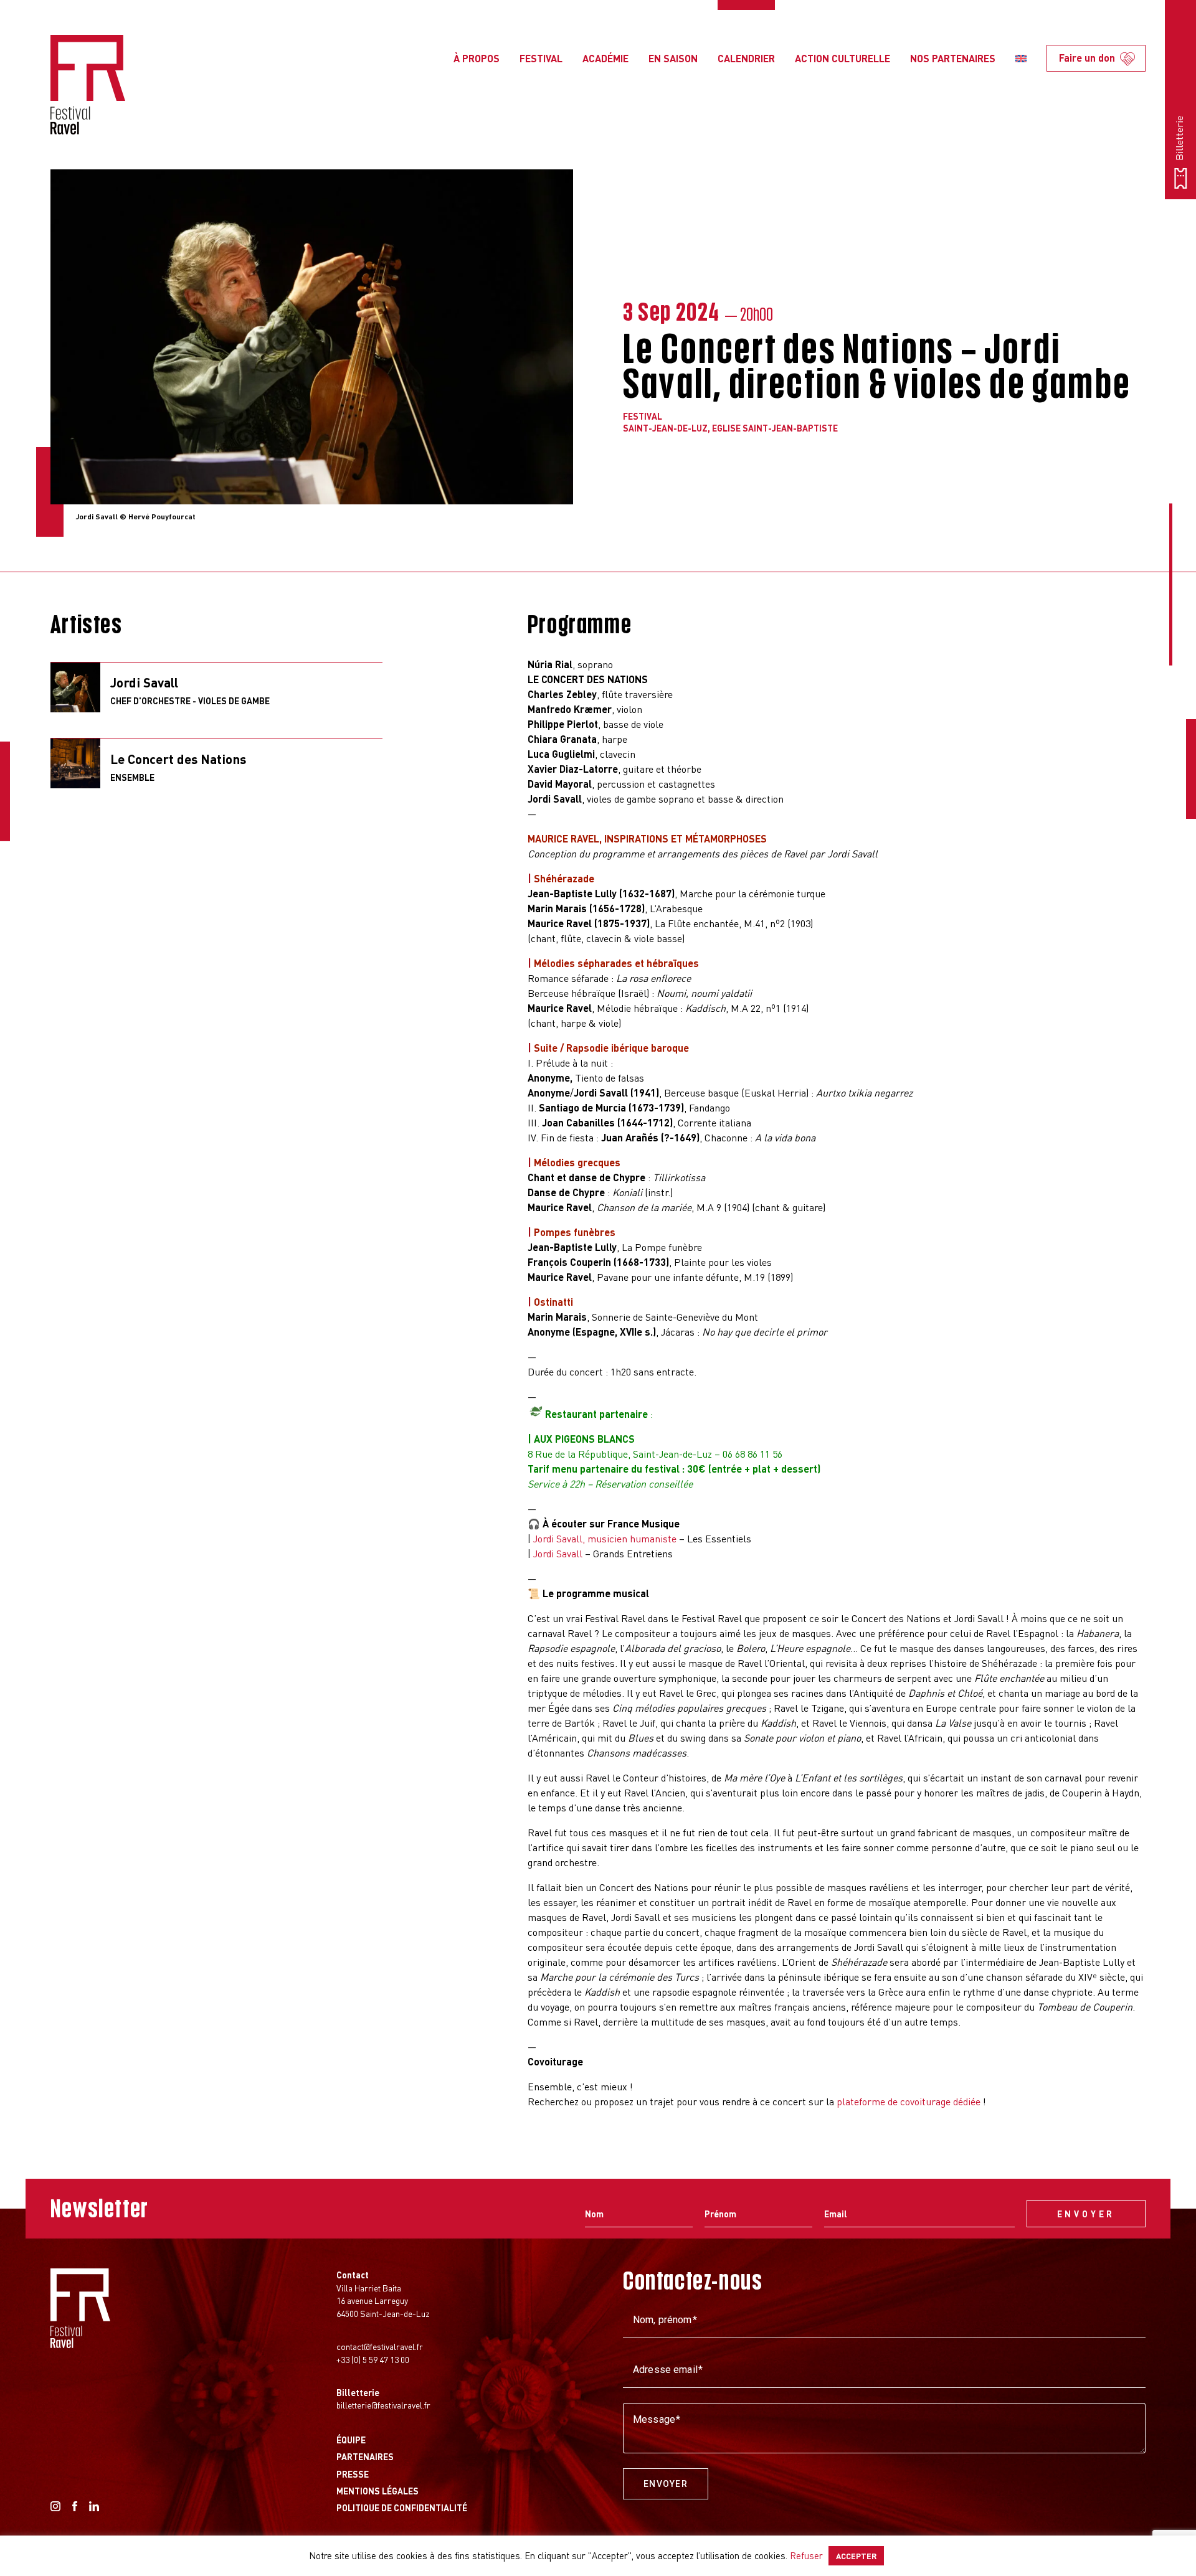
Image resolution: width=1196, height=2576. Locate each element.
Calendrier (746, 58)
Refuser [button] (806, 2555)
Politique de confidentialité (402, 2508)
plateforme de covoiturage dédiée (909, 2101)
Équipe (351, 2440)
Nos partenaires (953, 58)
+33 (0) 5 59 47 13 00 (373, 2359)
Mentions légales (377, 2491)
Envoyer (666, 2484)
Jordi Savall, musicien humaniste (605, 1538)
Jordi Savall (558, 1553)
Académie (605, 58)
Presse (353, 2474)
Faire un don (1087, 58)
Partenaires (365, 2456)
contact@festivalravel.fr (380, 2346)
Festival (541, 58)
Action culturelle (842, 58)
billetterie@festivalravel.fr (383, 2405)
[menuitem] (1021, 59)
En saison (673, 58)
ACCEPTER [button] (856, 2556)
